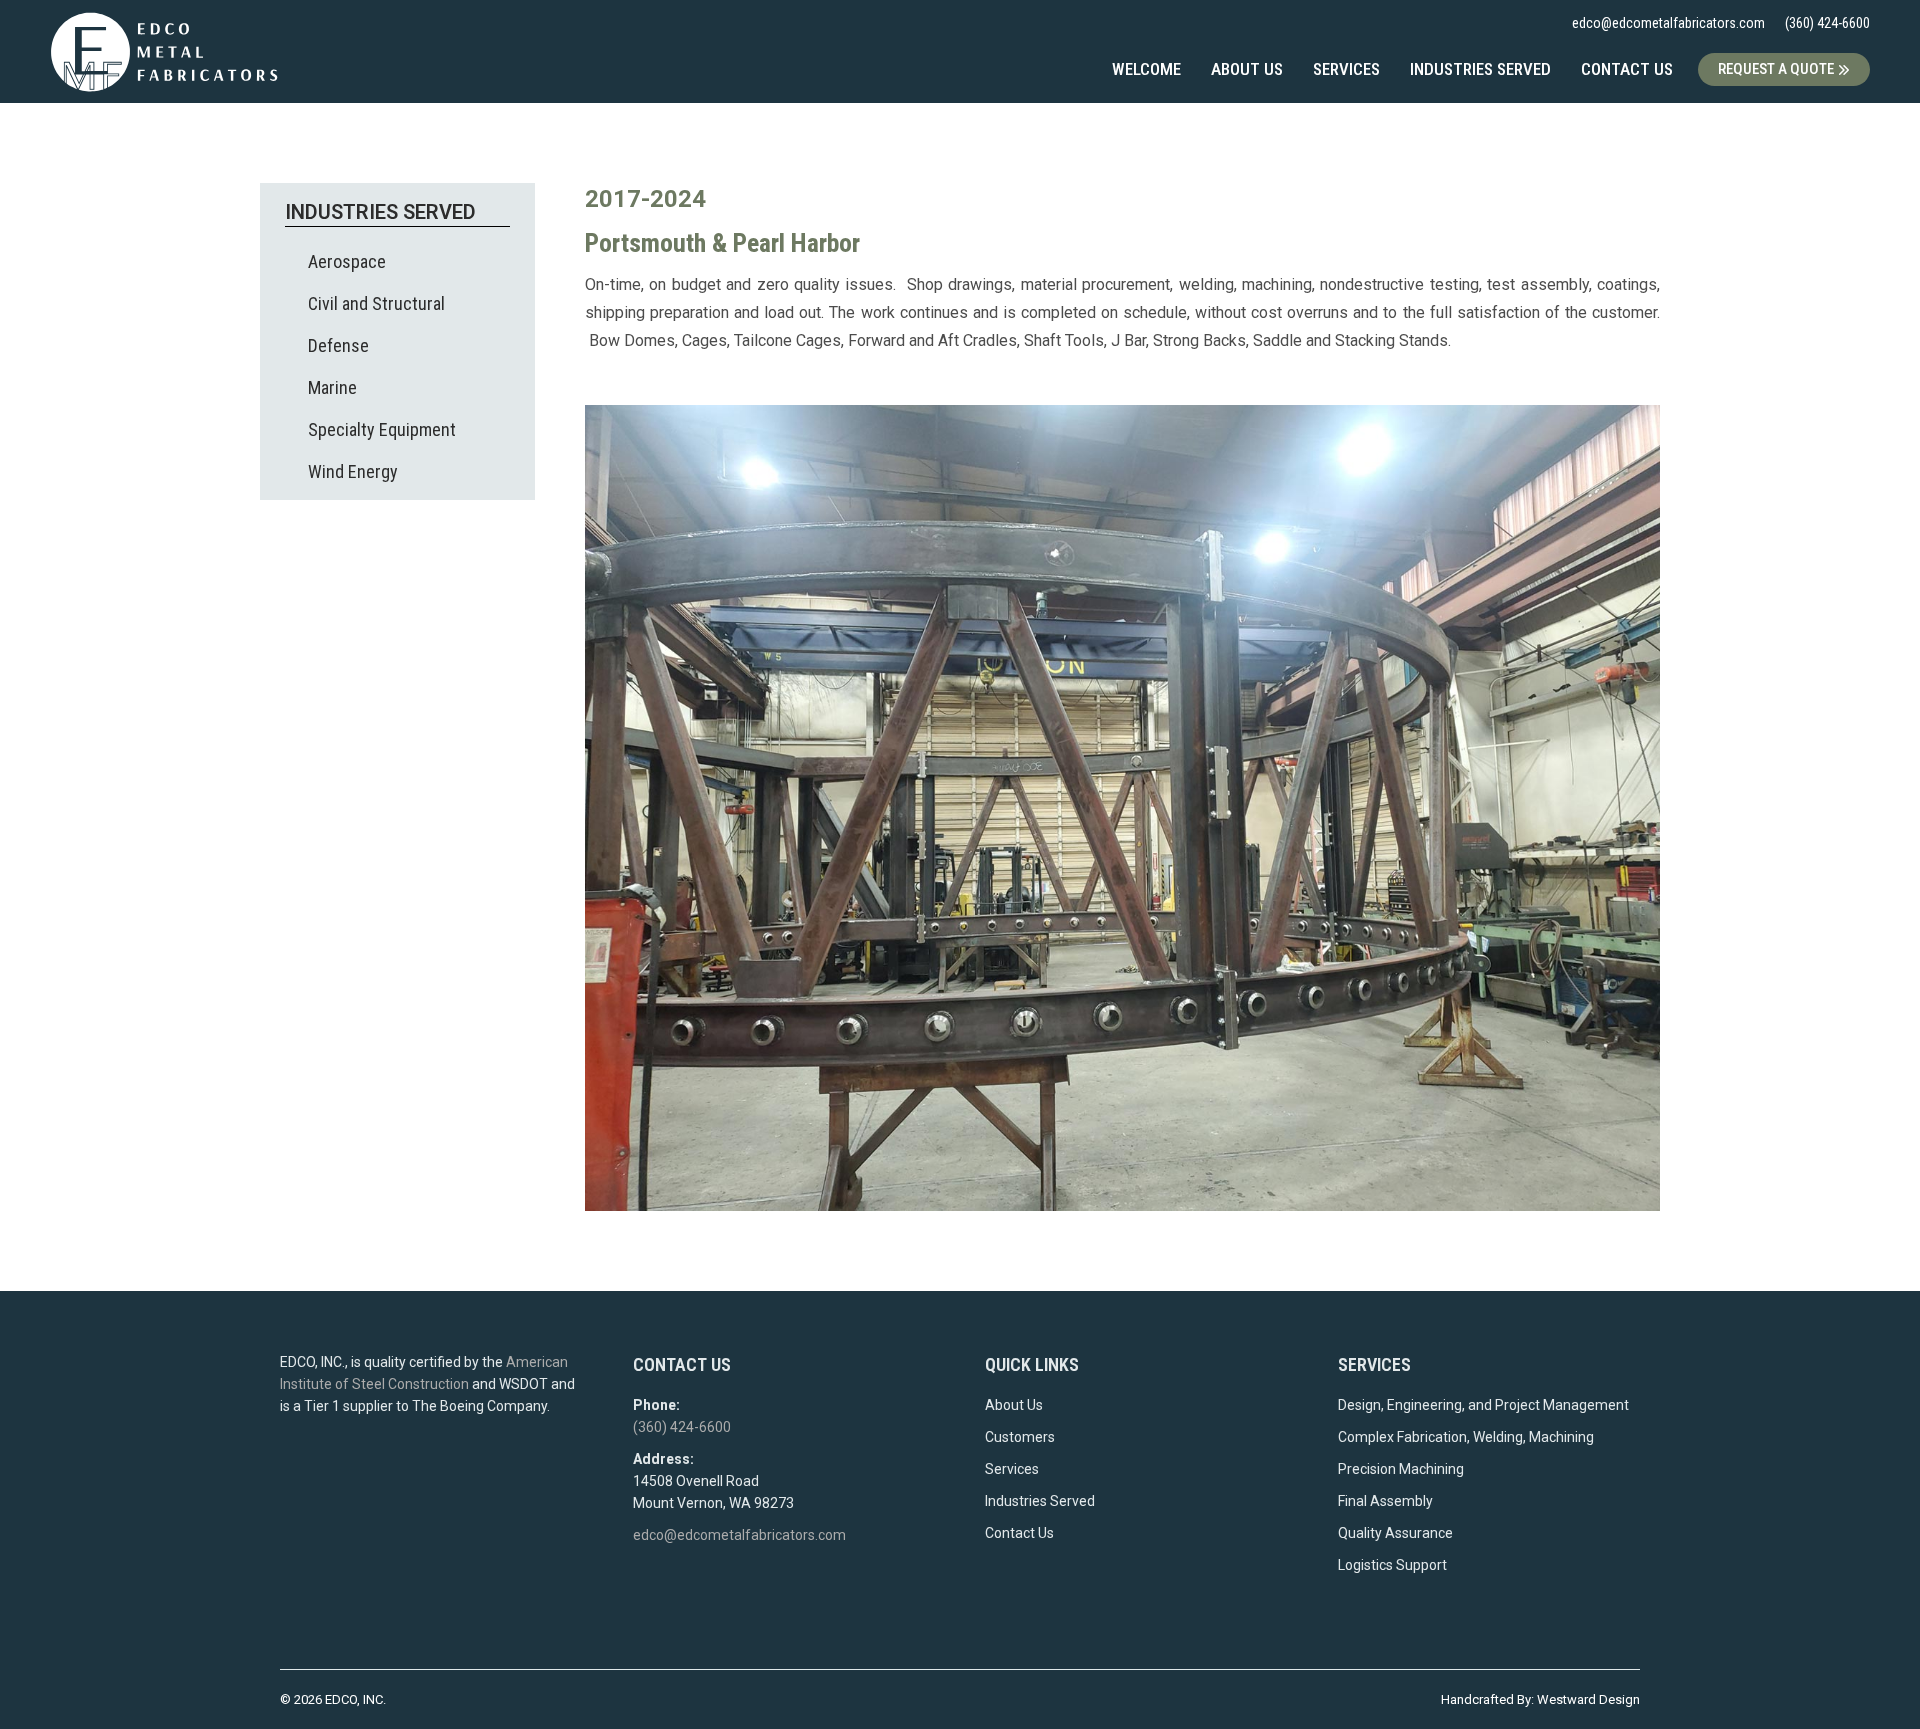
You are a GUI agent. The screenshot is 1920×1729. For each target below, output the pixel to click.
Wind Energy (353, 471)
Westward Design (1588, 1699)
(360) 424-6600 (1827, 23)
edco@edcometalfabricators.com (1668, 23)
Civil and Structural (376, 303)
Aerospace (347, 261)
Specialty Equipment (382, 429)
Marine (332, 387)
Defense (338, 345)
